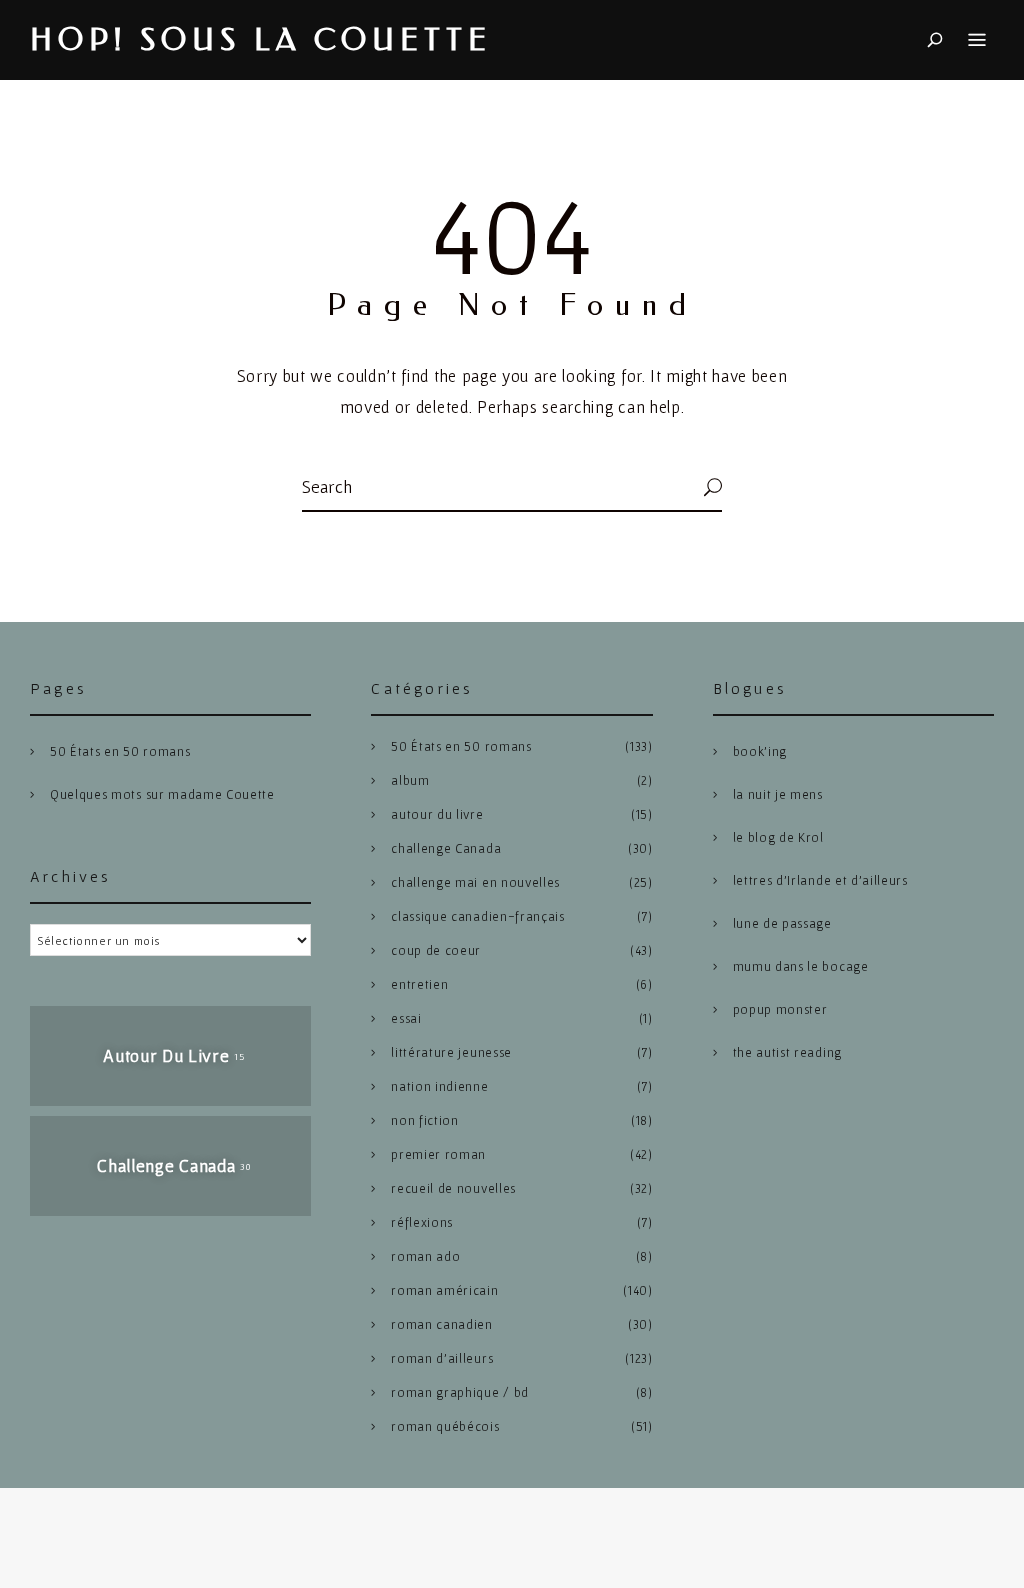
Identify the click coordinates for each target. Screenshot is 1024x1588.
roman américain (444, 1290)
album (410, 780)
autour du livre (437, 814)
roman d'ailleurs (442, 1358)
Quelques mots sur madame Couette (162, 794)
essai (406, 1018)
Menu (977, 40)
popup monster (780, 1009)
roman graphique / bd (460, 1392)
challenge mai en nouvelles (475, 882)
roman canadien (442, 1324)
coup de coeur (436, 950)
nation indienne (439, 1086)
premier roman (438, 1154)
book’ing (760, 751)
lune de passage (782, 923)
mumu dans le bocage (801, 966)
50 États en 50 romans (120, 751)
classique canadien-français (477, 916)
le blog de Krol (778, 837)
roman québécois (445, 1426)
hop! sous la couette (261, 40)
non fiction (424, 1120)
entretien (419, 984)
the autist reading (787, 1052)
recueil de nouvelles (453, 1188)
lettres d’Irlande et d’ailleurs (820, 880)
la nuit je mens (778, 794)
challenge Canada (446, 848)
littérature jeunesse (451, 1052)
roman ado (425, 1256)
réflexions (422, 1222)
